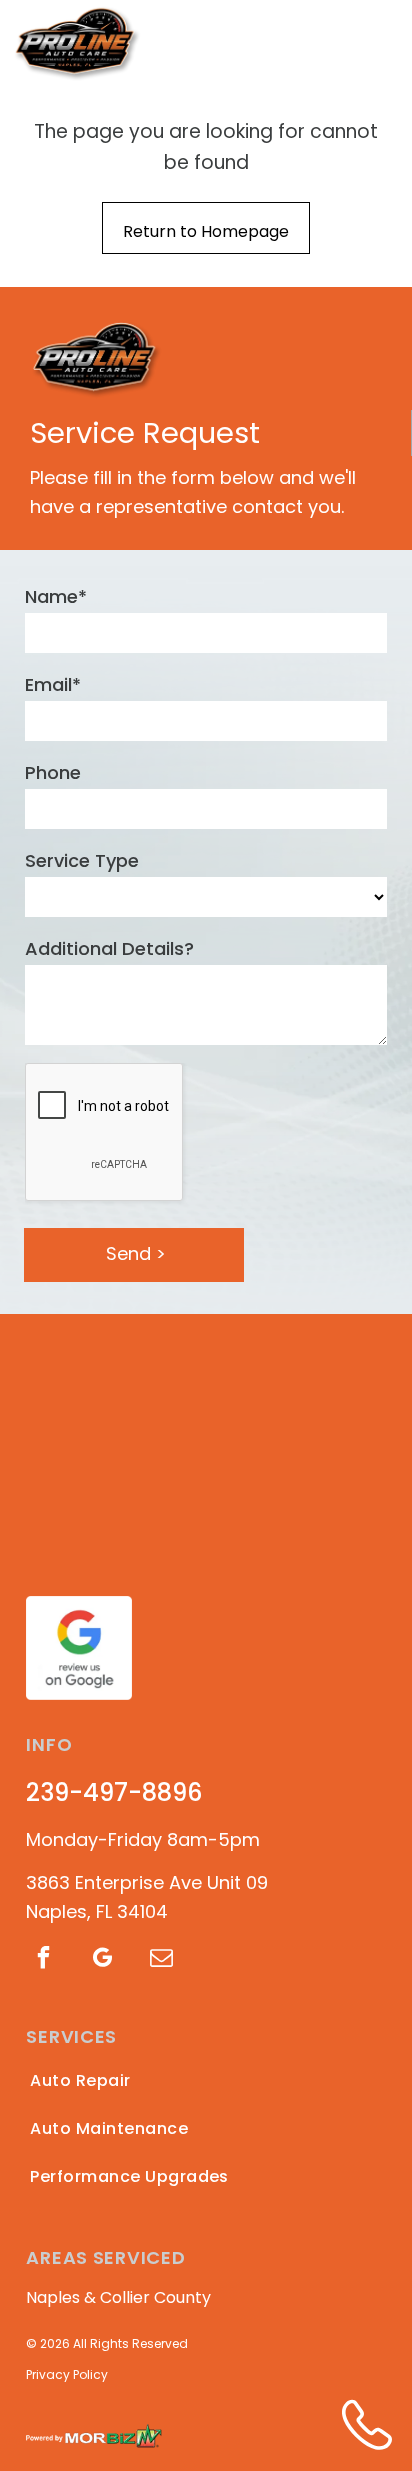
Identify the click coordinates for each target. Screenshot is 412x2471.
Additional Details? (109, 948)
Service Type (82, 860)
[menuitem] (139, 2081)
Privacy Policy (67, 2374)
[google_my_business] (102, 1960)
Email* (53, 684)
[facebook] (43, 1960)
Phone (53, 772)
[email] (161, 1960)
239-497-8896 (114, 1792)
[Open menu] (379, 42)
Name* (56, 596)
